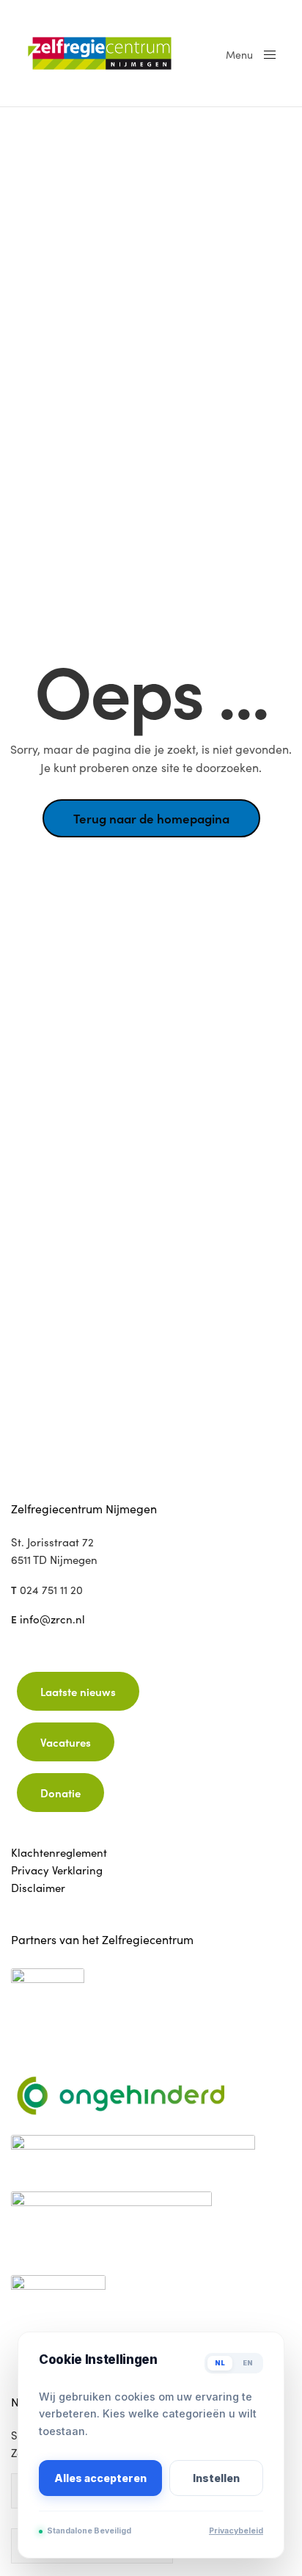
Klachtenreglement (59, 1852)
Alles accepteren (100, 2478)
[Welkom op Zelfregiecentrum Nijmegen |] (111, 53)
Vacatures (66, 1742)
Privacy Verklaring (57, 1870)
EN (248, 2363)
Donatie (60, 1793)
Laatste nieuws (78, 1691)
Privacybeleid (236, 2531)
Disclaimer (38, 1888)
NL (220, 2363)
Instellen (216, 2478)
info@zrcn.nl (52, 1619)
